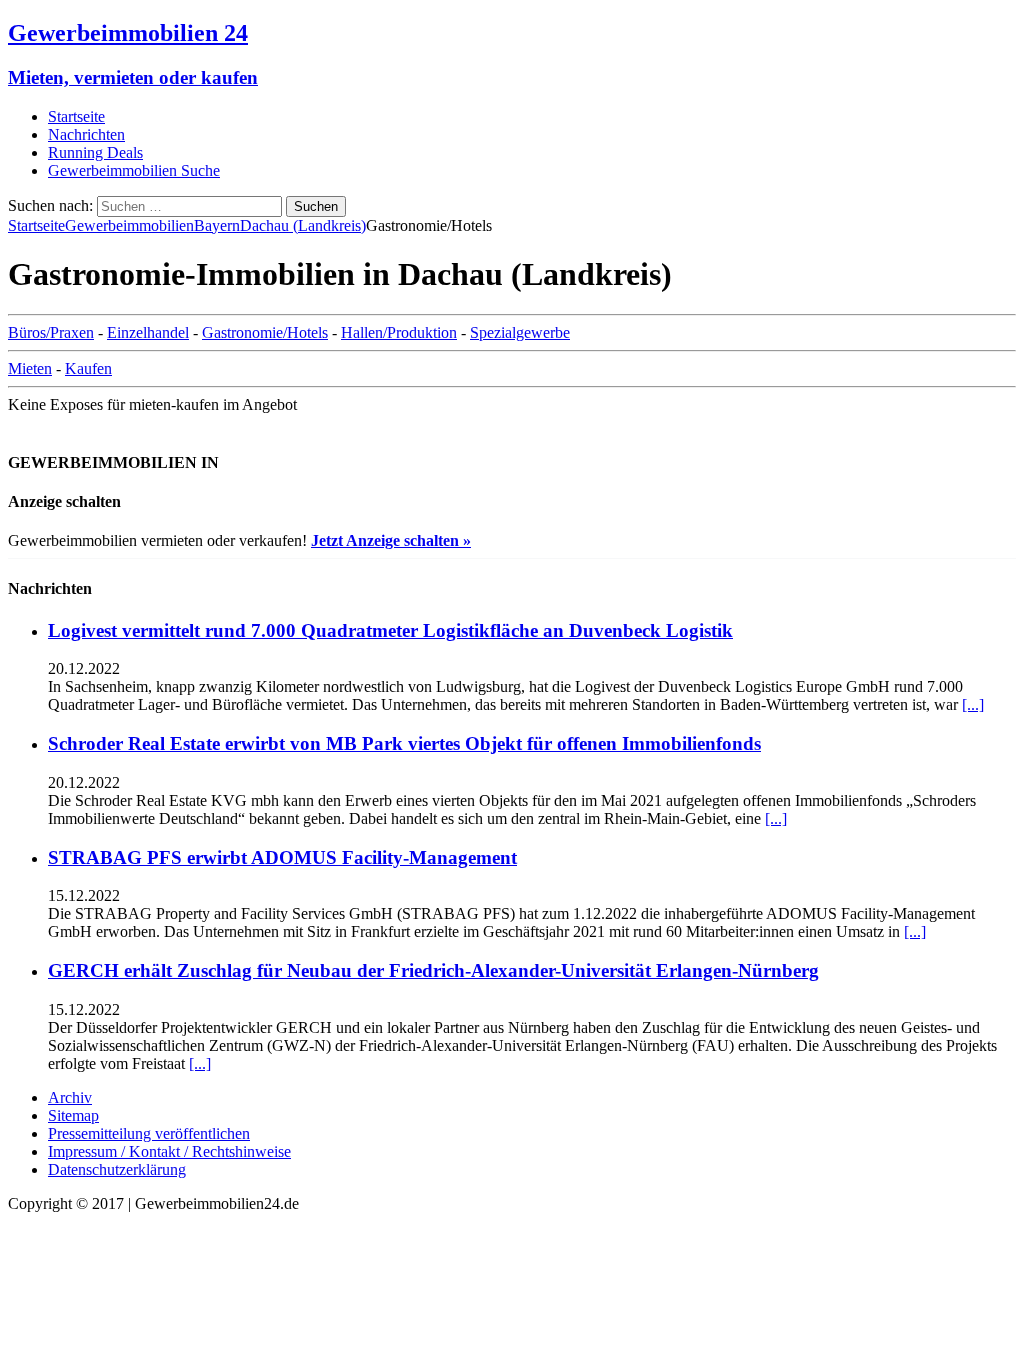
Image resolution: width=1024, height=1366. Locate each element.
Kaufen (88, 368)
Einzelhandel (148, 332)
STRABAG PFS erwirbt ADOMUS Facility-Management (282, 857)
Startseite (76, 116)
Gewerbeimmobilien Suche (134, 170)
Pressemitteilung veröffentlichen (149, 1133)
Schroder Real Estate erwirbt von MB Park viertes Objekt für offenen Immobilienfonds (404, 743)
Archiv (70, 1097)
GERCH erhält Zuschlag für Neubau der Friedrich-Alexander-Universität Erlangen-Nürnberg (433, 970)
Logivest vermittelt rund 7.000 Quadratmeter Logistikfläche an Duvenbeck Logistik (390, 630)
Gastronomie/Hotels (265, 332)
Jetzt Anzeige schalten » (391, 540)
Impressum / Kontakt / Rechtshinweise (169, 1151)
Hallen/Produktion (399, 332)
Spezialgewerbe (520, 332)
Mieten (30, 368)
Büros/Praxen (51, 332)
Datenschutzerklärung (117, 1169)
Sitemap (73, 1115)
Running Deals (95, 152)
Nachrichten (86, 134)
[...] (973, 704)
